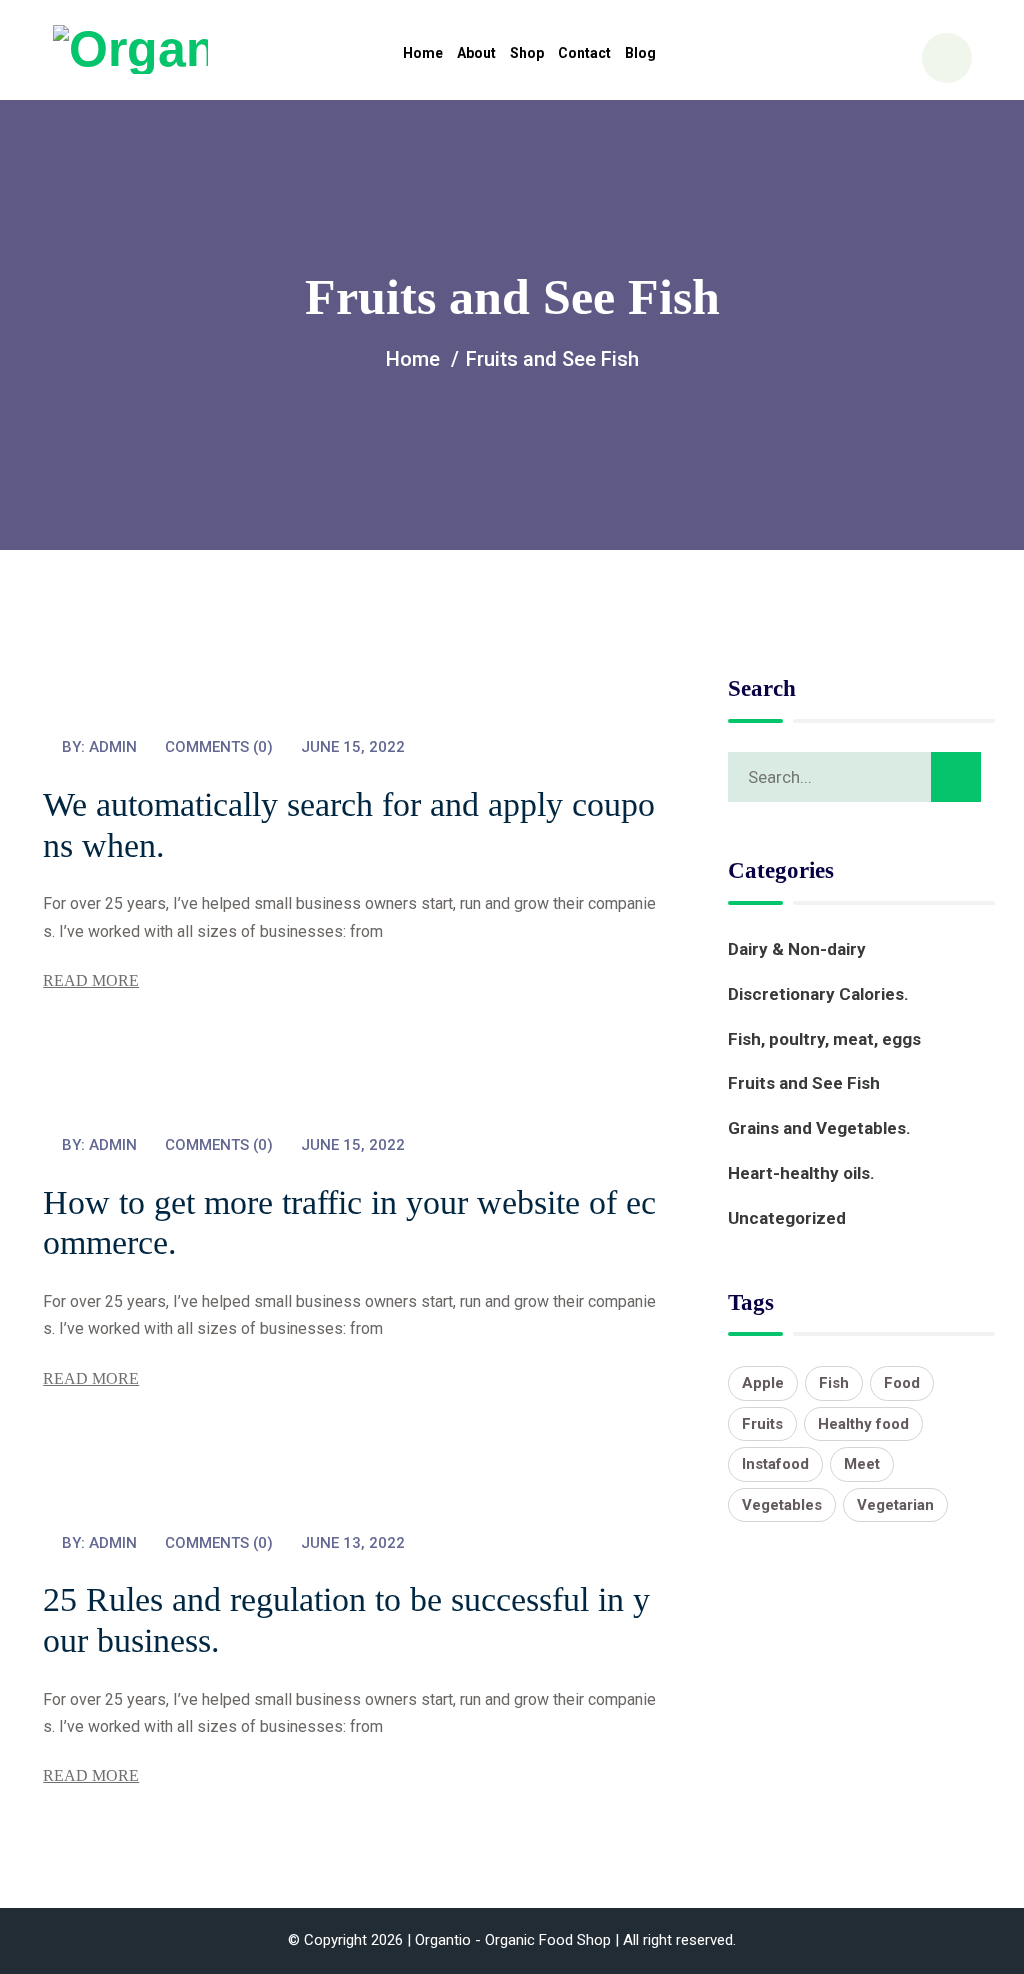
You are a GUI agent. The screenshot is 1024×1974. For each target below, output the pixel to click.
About (476, 53)
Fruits (762, 1424)
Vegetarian (895, 1505)
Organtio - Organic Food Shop (513, 1940)
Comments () (219, 747)
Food (902, 1383)
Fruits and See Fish (804, 1083)
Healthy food (863, 1424)
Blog (640, 53)
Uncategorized (787, 1218)
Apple (763, 1383)
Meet (862, 1464)
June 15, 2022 (353, 747)
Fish (834, 1383)
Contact (584, 53)
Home (423, 53)
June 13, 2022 (353, 1543)
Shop (527, 53)
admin (113, 747)
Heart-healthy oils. (801, 1173)
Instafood (775, 1464)
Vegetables (782, 1505)
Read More (91, 980)
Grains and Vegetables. (819, 1128)
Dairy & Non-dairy (797, 949)
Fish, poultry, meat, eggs (824, 1039)
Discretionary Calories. (818, 994)
